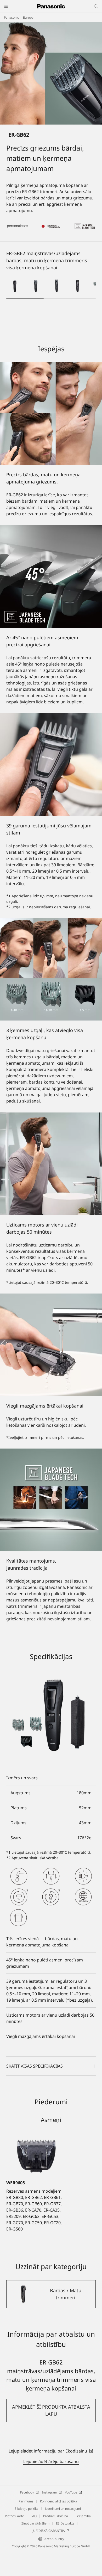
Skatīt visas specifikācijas (35, 2066)
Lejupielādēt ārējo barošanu (51, 2461)
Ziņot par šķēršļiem (35, 2523)
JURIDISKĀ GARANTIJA (49, 2531)
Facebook (27, 2492)
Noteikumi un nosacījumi (63, 2509)
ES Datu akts (65, 2523)
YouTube (71, 2492)
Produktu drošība (56, 2516)
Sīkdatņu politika (27, 2509)
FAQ (34, 2516)
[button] (15, 286)
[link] (51, 2451)
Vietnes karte (15, 2516)
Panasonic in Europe (19, 17)
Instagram (49, 2492)
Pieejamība (83, 2516)
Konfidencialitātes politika (59, 2501)
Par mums (26, 2501)
